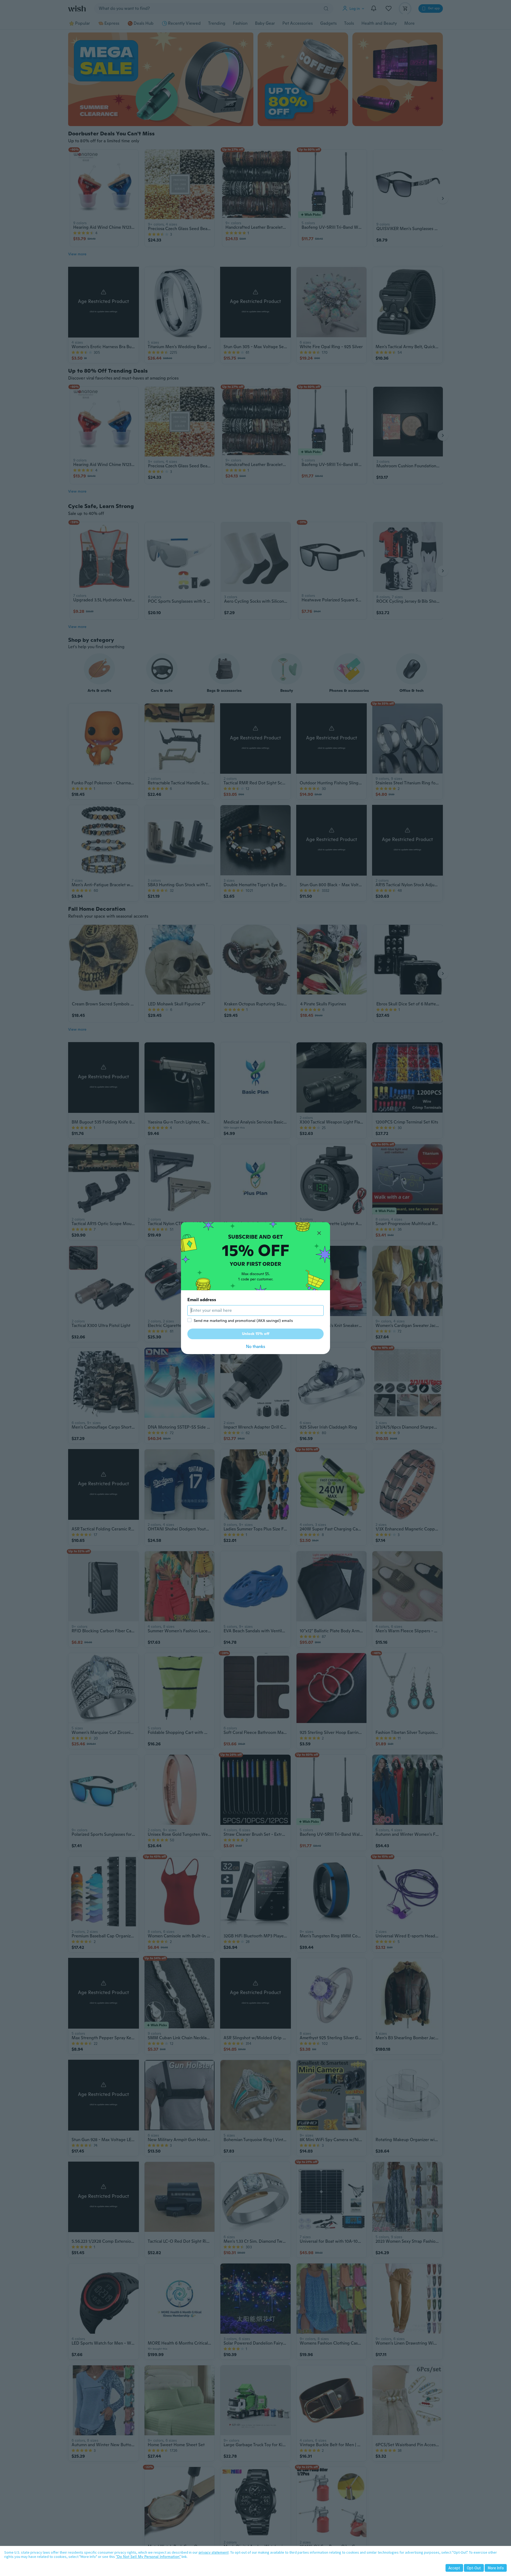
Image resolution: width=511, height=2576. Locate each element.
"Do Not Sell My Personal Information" (148, 2557)
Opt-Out (474, 2568)
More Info (496, 2568)
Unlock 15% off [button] (256, 1334)
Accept (454, 2568)
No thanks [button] (256, 1347)
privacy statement (214, 2552)
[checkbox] (189, 1320)
